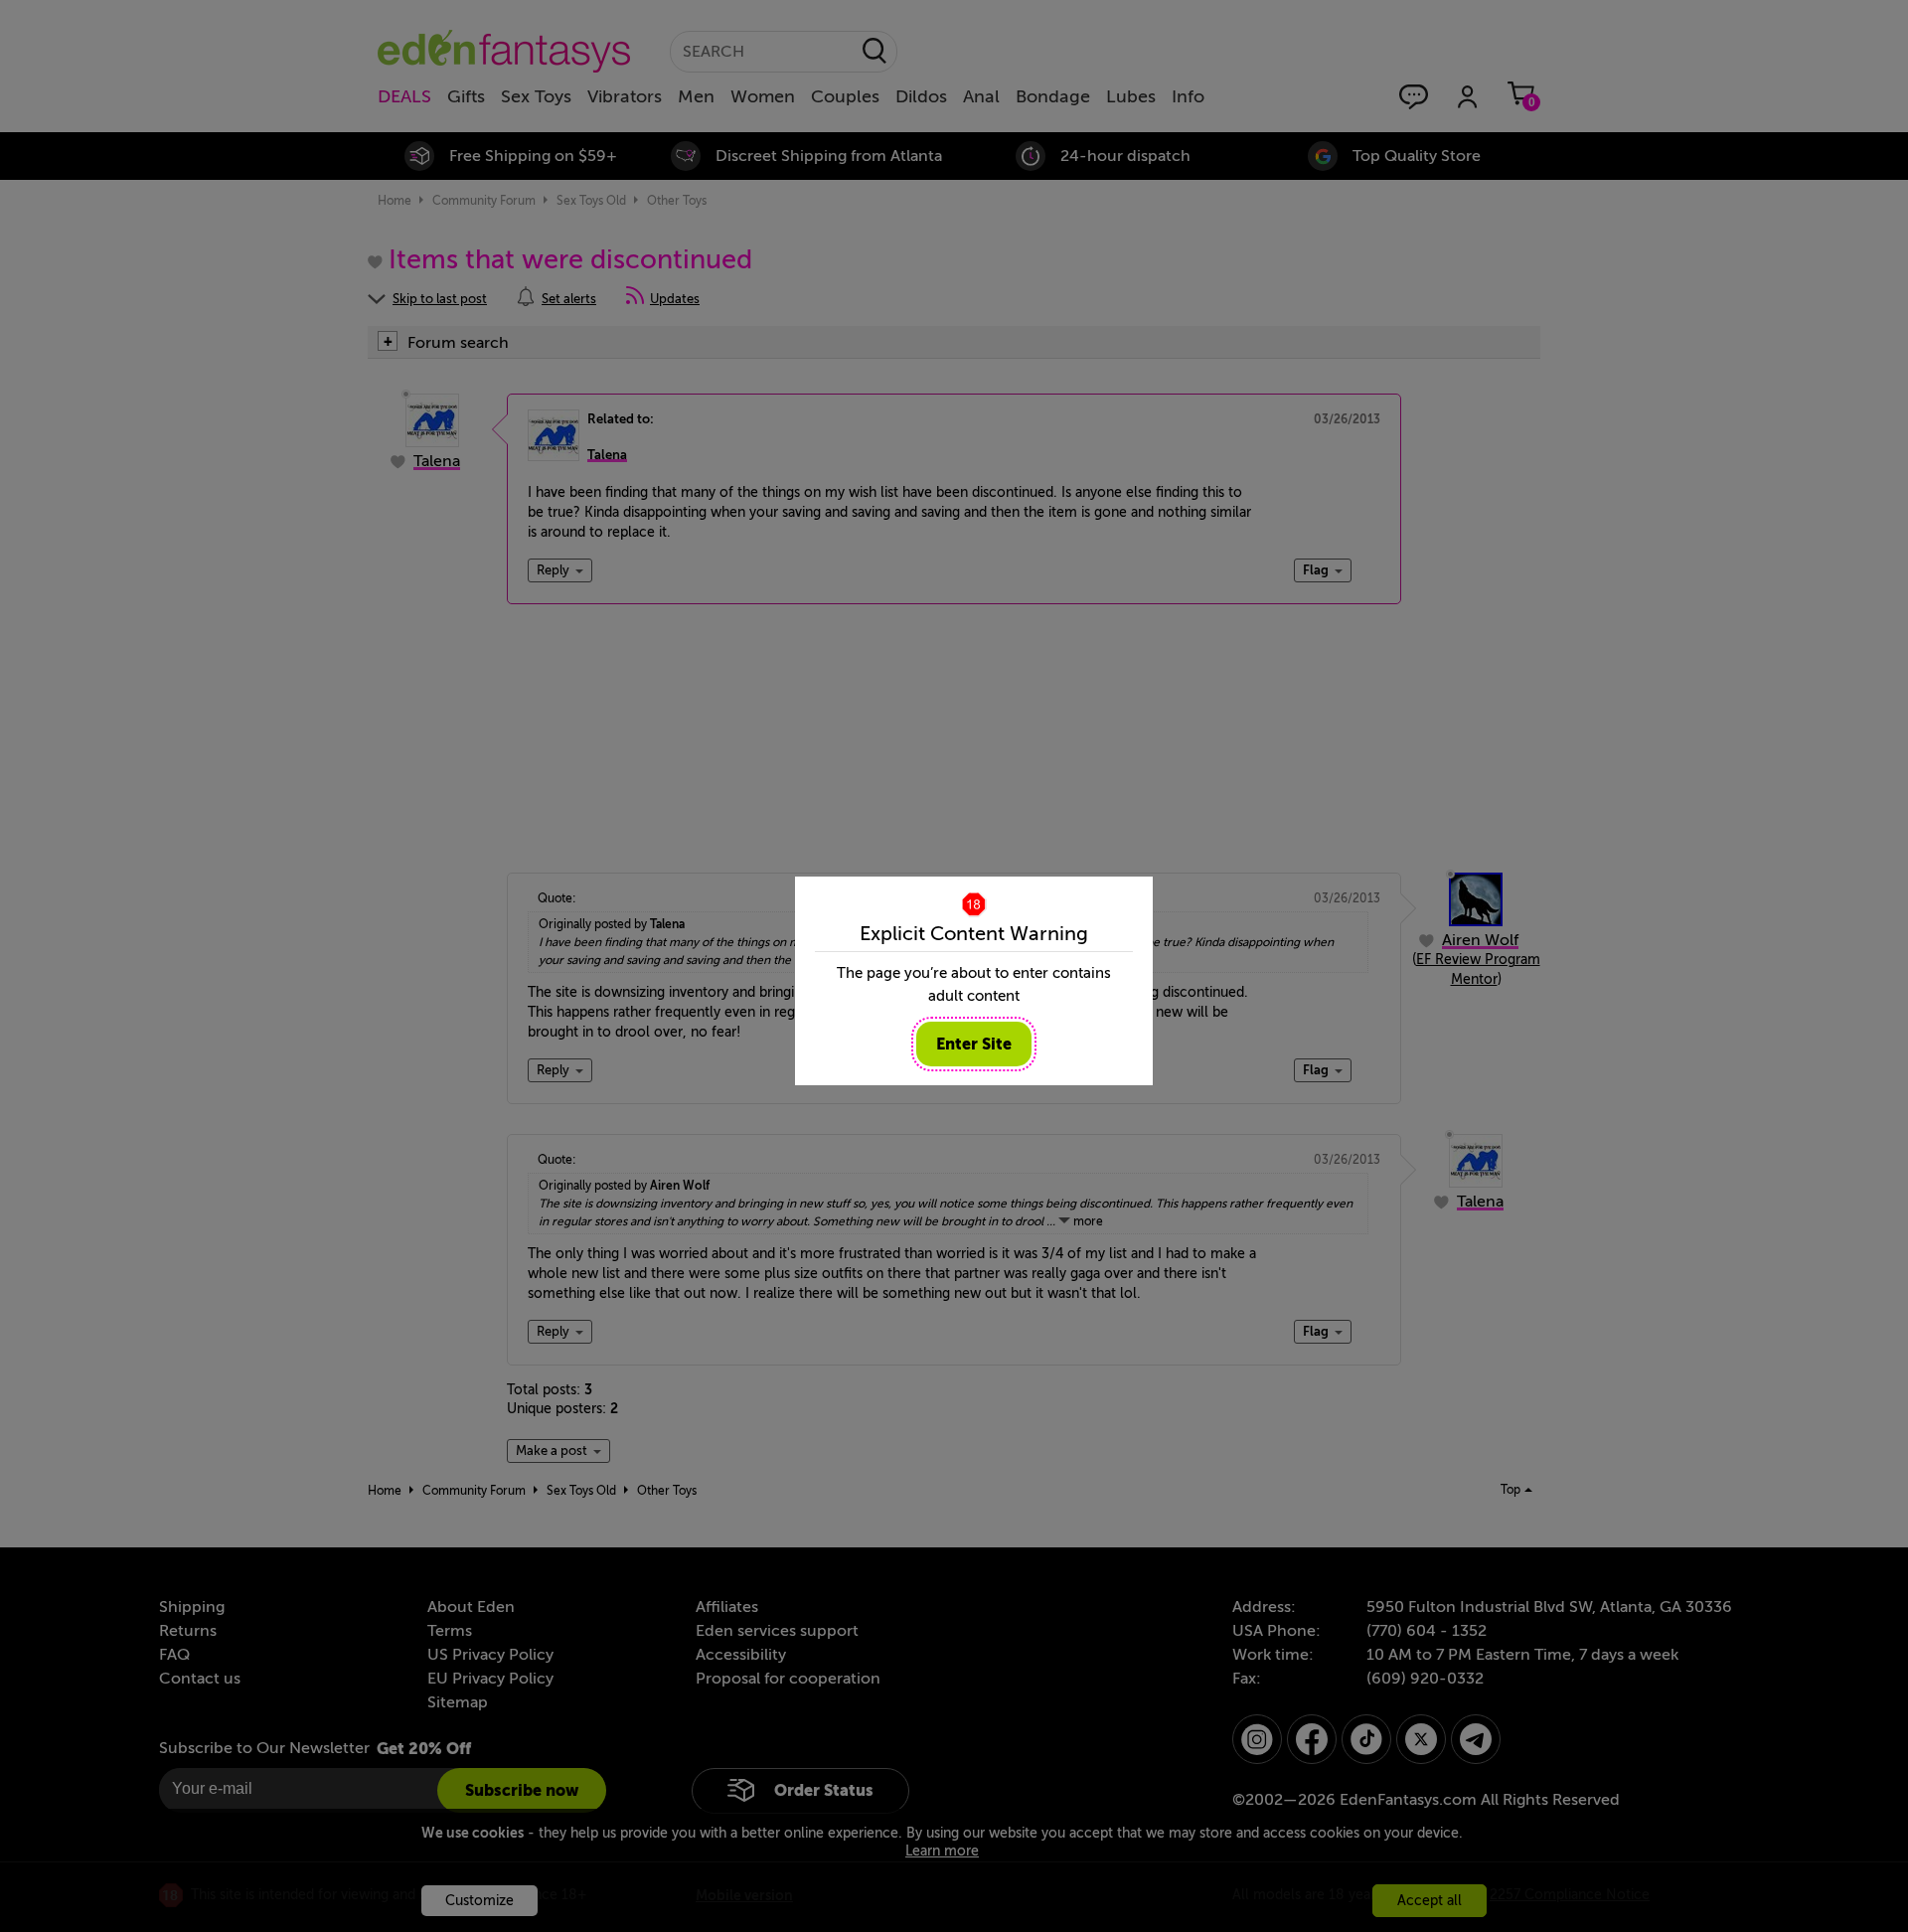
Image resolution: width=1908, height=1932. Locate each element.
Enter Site (974, 1044)
